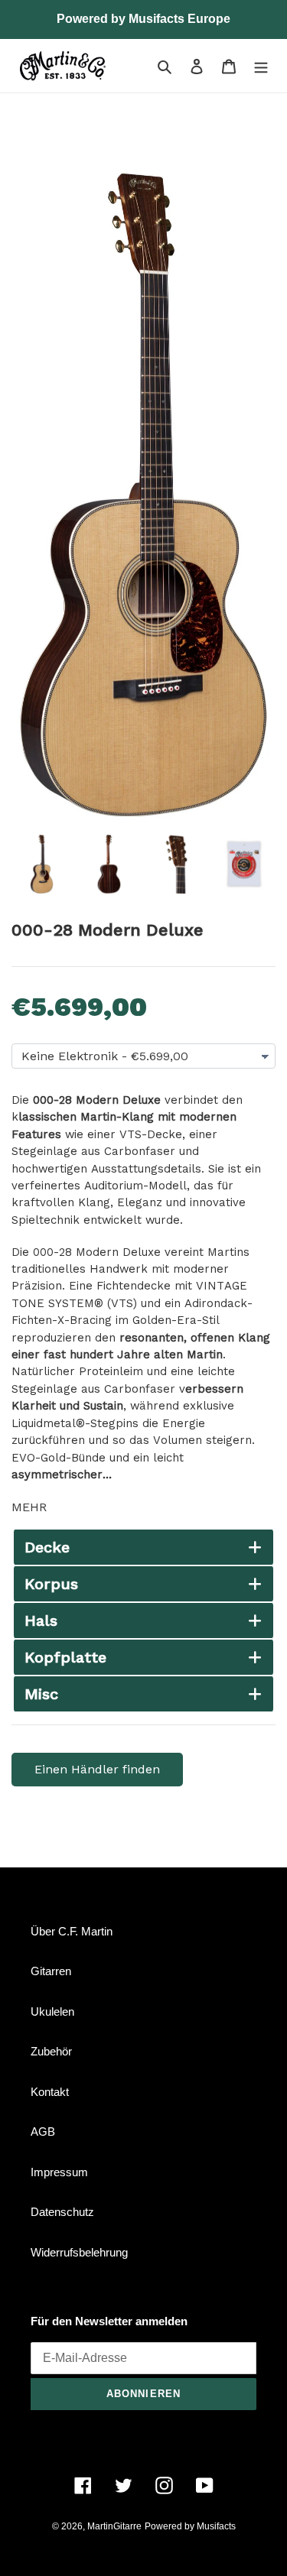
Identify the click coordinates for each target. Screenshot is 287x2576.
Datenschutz (62, 2212)
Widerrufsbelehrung (79, 2252)
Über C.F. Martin (72, 1931)
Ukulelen (52, 2011)
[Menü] (261, 66)
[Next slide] (251, 864)
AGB (43, 2132)
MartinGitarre (114, 2526)
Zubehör (51, 2051)
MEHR (29, 1507)
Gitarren (51, 1971)
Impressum (59, 2172)
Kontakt (50, 2092)
